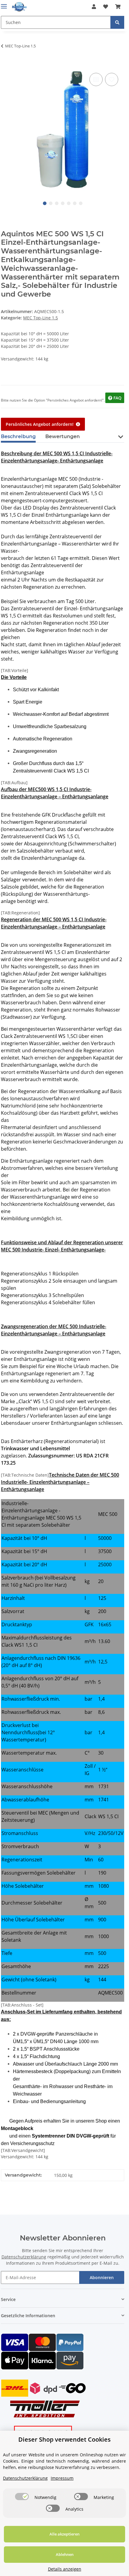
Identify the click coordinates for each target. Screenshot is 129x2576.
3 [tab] (57, 203)
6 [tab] (75, 203)
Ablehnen (65, 2554)
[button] (94, 7)
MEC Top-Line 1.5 (40, 318)
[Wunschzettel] (106, 7)
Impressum (62, 2478)
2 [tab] (51, 203)
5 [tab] (69, 203)
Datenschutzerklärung (24, 2257)
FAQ (117, 398)
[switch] (22, 2497)
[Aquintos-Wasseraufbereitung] (19, 7)
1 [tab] (45, 203)
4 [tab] (63, 203)
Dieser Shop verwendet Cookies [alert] (64, 2439)
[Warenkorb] (118, 7)
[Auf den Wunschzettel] (112, 79)
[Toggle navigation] (4, 4)
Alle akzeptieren (64, 2534)
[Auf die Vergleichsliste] (96, 79)
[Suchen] (117, 22)
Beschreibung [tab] (18, 436)
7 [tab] (81, 203)
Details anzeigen (65, 2569)
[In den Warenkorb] (6, 65)
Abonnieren (102, 2277)
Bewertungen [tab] (63, 436)
